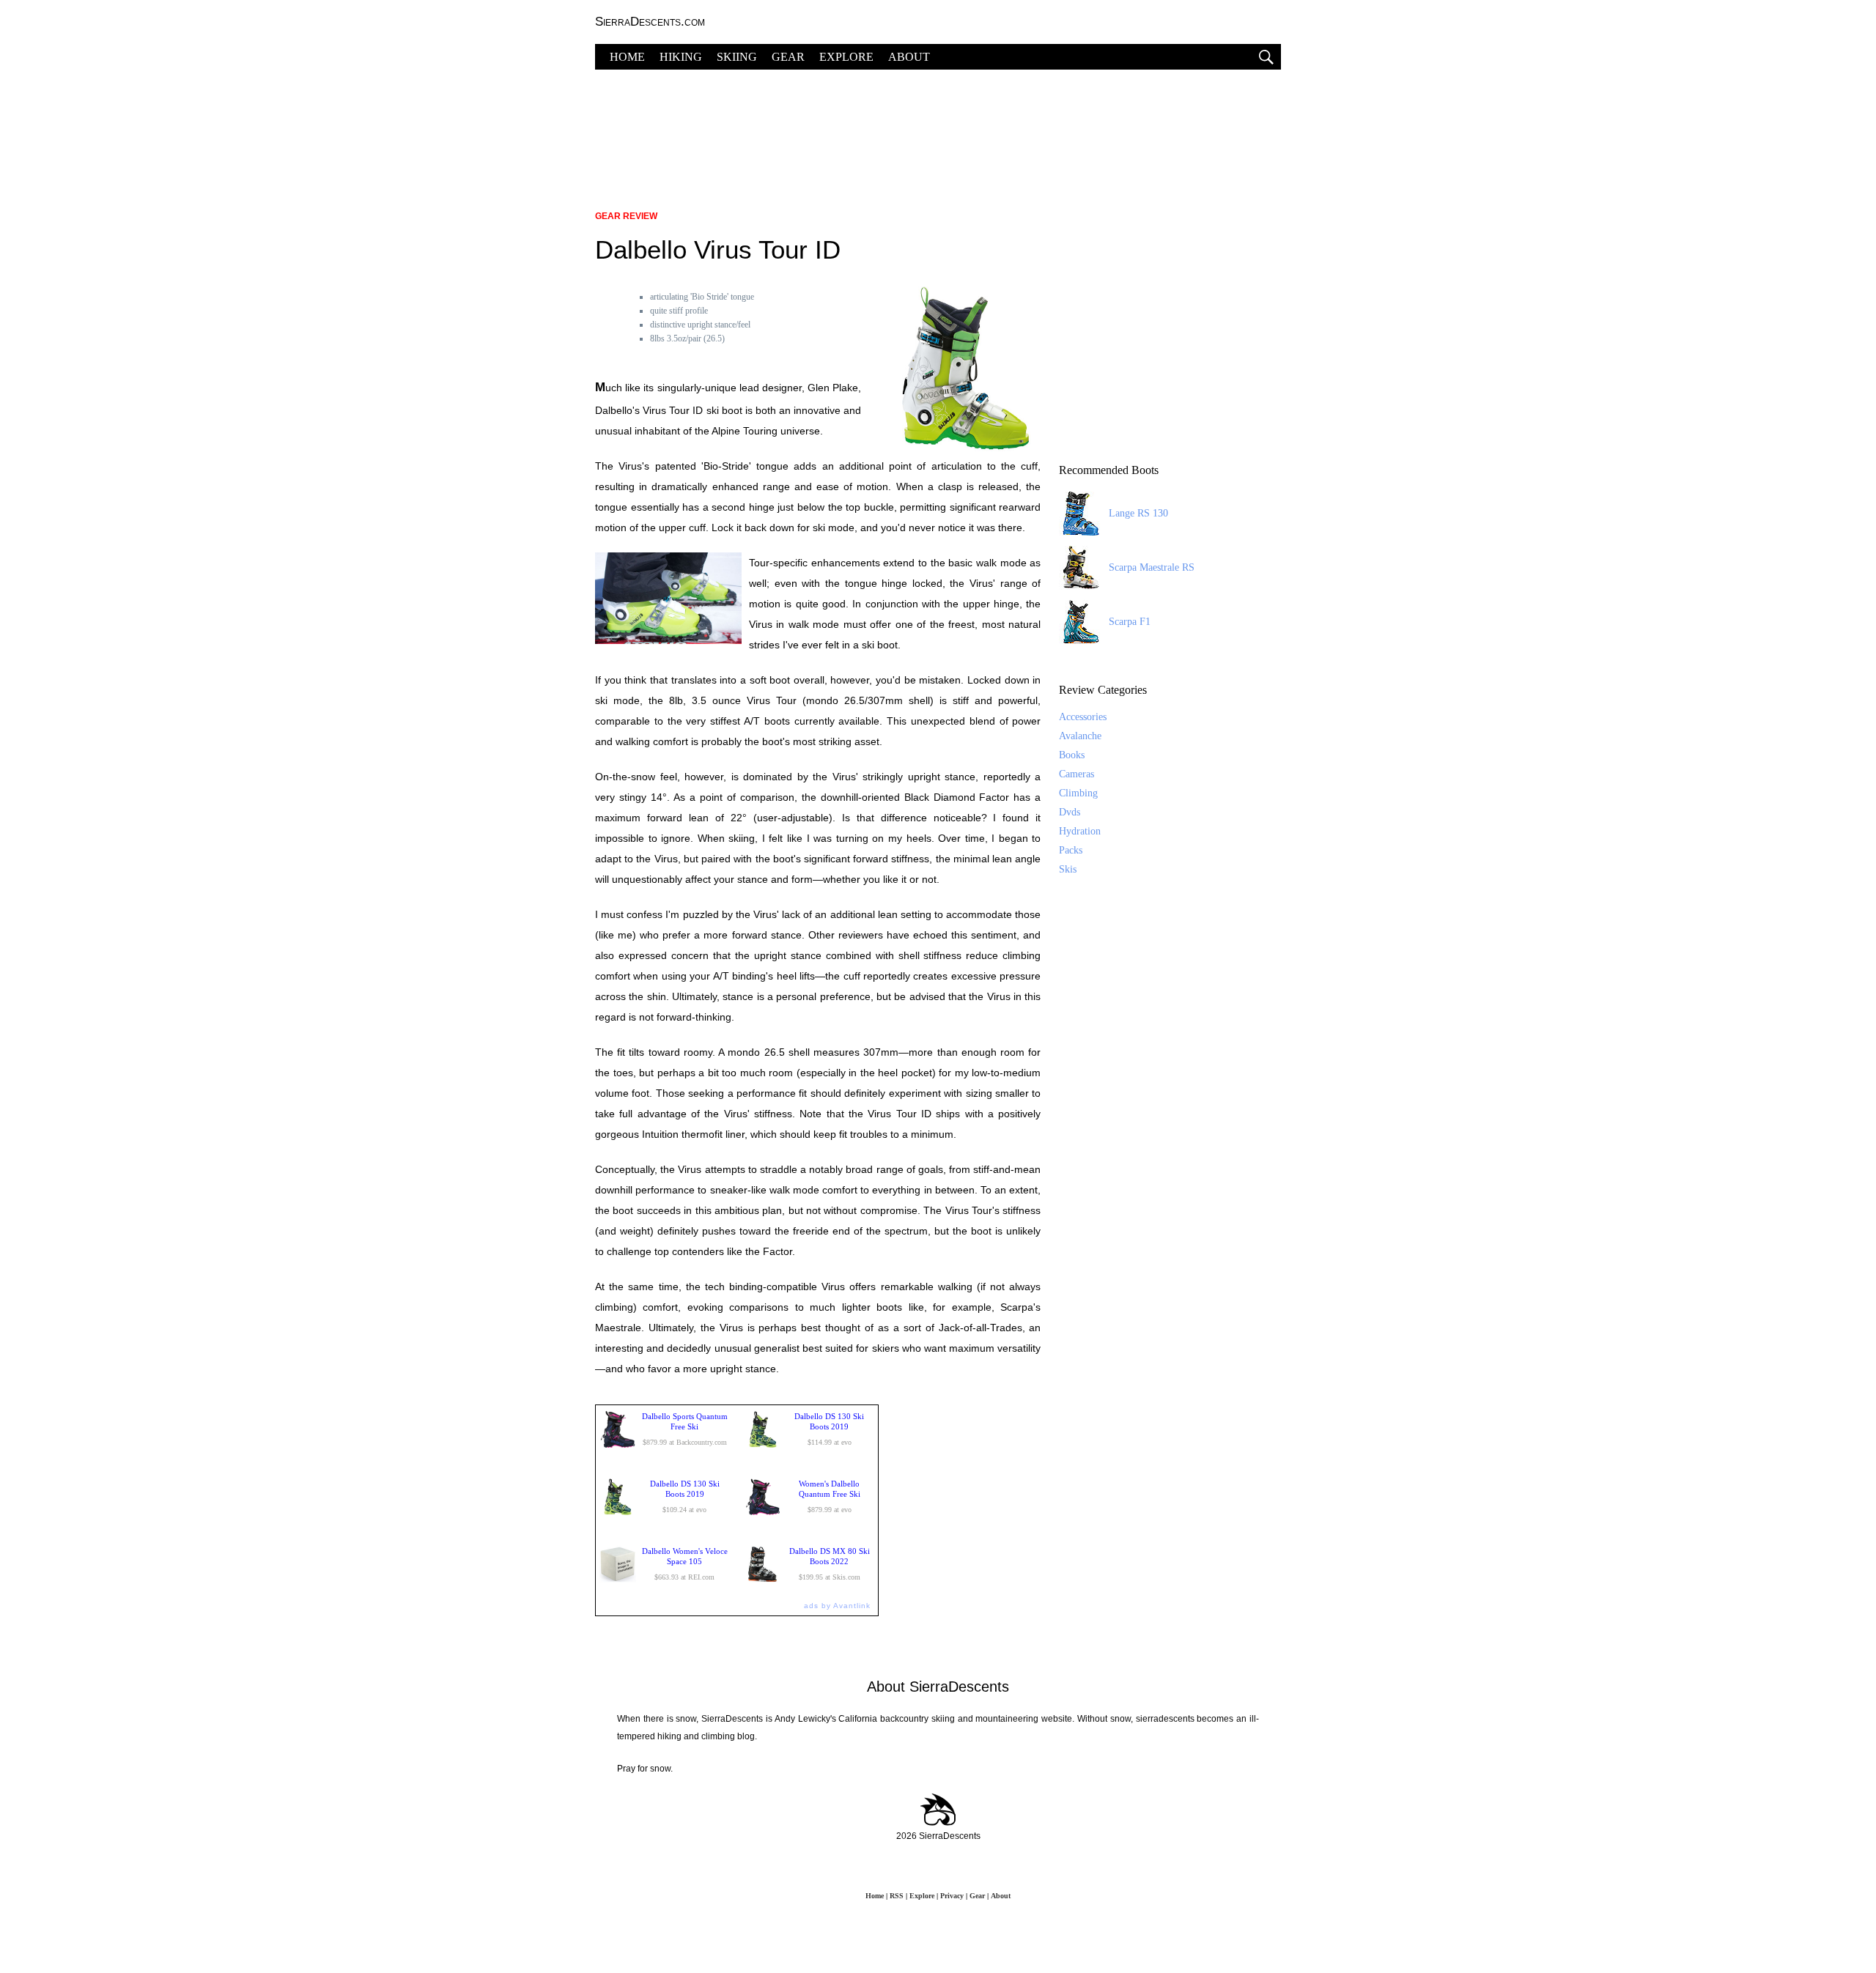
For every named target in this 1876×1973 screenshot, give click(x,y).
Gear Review (626, 216)
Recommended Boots (1109, 470)
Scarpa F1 (1130, 622)
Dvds (1070, 812)
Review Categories (1103, 690)
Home (875, 1896)
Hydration (1080, 831)
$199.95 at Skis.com (830, 1564)
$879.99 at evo (830, 1496)
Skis (1068, 869)
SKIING (737, 57)
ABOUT (909, 57)
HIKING (681, 57)
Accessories (1083, 717)
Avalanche (1080, 736)
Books (1072, 755)
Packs (1071, 850)
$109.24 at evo (685, 1496)
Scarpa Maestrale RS (1152, 567)
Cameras (1077, 774)
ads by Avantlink (837, 1606)
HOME (627, 57)
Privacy (952, 1896)
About (1001, 1896)
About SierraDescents (938, 1687)
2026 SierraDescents (938, 1836)
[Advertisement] (938, 132)
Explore (922, 1896)
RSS (897, 1896)
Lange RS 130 (1138, 513)
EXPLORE (846, 57)
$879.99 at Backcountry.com (685, 1429)
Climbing (1078, 793)
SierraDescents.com (650, 22)
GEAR (788, 57)
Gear (977, 1896)
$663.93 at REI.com (685, 1564)
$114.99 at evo (829, 1429)
